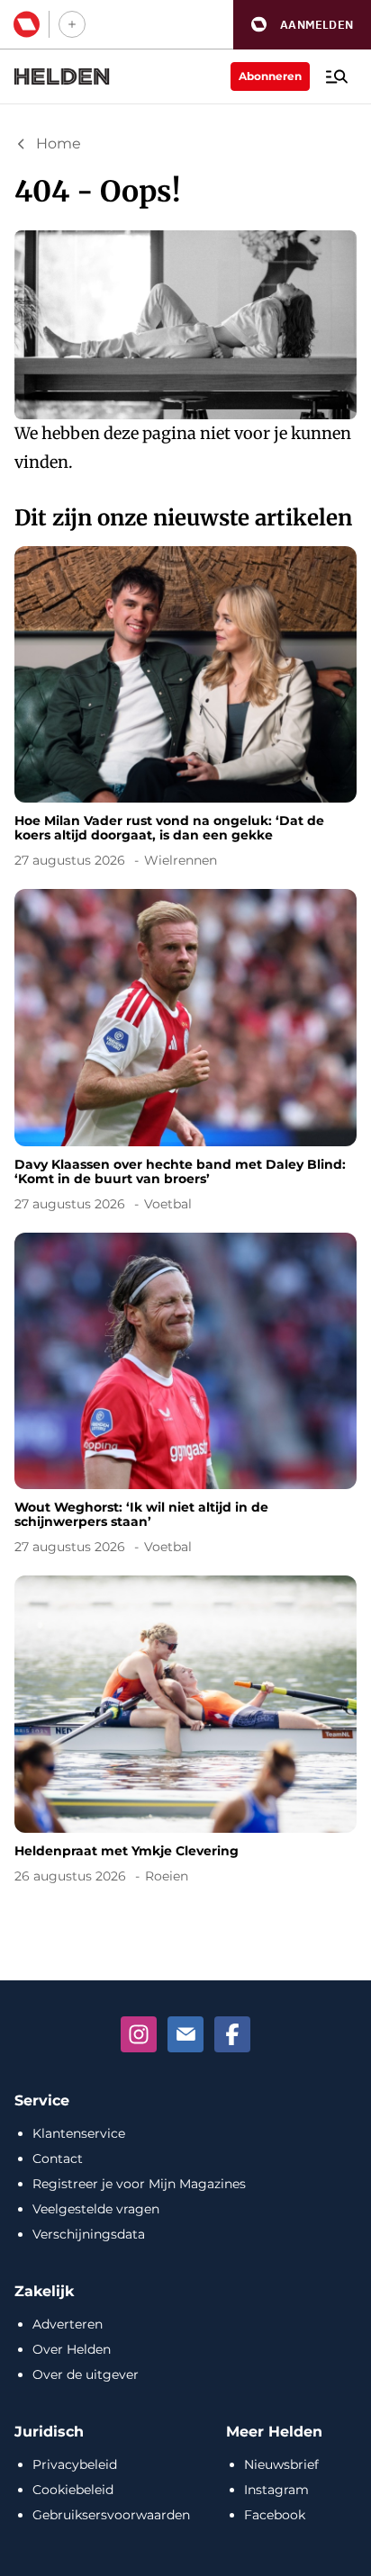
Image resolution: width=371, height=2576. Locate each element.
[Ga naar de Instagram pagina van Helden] (139, 2034)
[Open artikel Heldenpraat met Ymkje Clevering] (185, 1732)
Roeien (167, 1876)
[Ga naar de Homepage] (62, 76)
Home (59, 144)
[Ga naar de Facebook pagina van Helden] (232, 2034)
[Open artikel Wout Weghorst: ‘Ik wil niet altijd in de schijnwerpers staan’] (185, 1397)
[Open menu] (337, 76)
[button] (302, 25)
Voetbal (168, 1204)
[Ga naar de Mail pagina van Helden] (185, 2034)
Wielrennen (181, 860)
